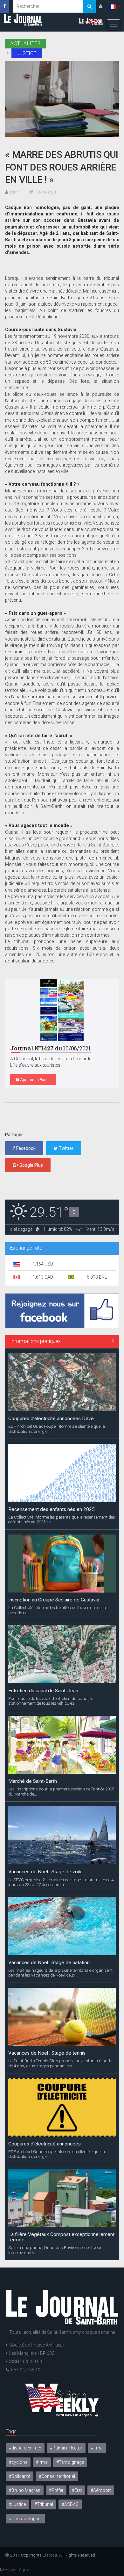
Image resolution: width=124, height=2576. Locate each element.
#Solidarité (20, 2476)
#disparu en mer (25, 2448)
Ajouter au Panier (35, 1080)
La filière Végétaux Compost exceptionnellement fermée (61, 2237)
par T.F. (17, 192)
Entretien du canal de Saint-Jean (43, 1691)
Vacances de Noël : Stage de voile (45, 1872)
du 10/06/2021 (51, 1048)
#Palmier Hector (66, 2448)
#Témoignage (70, 2462)
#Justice (17, 2504)
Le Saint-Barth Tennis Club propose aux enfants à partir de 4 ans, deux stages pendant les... (61, 2063)
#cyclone (18, 2462)
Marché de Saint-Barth (33, 1781)
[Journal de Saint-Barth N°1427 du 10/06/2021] (62, 1010)
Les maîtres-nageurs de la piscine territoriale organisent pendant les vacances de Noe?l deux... (60, 1973)
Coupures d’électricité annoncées (45, 2144)
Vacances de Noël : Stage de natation (49, 1963)
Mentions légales (16, 2570)
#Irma (97, 2448)
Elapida (50, 2555)
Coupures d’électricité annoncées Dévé (51, 1419)
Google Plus (31, 1165)
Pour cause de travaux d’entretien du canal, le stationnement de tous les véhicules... (51, 1701)
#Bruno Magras (25, 2490)
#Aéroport (101, 2490)
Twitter (66, 1148)
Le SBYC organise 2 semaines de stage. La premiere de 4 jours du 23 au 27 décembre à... (61, 1882)
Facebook (25, 1148)
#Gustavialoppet (25, 2519)
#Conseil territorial (57, 2476)
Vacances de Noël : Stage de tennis (47, 2053)
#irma (42, 2462)
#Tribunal (44, 2504)
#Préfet (56, 2490)
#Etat (77, 2490)
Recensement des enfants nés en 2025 (52, 1509)
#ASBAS (70, 2504)
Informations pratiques (35, 1341)
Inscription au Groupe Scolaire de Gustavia (54, 1600)
